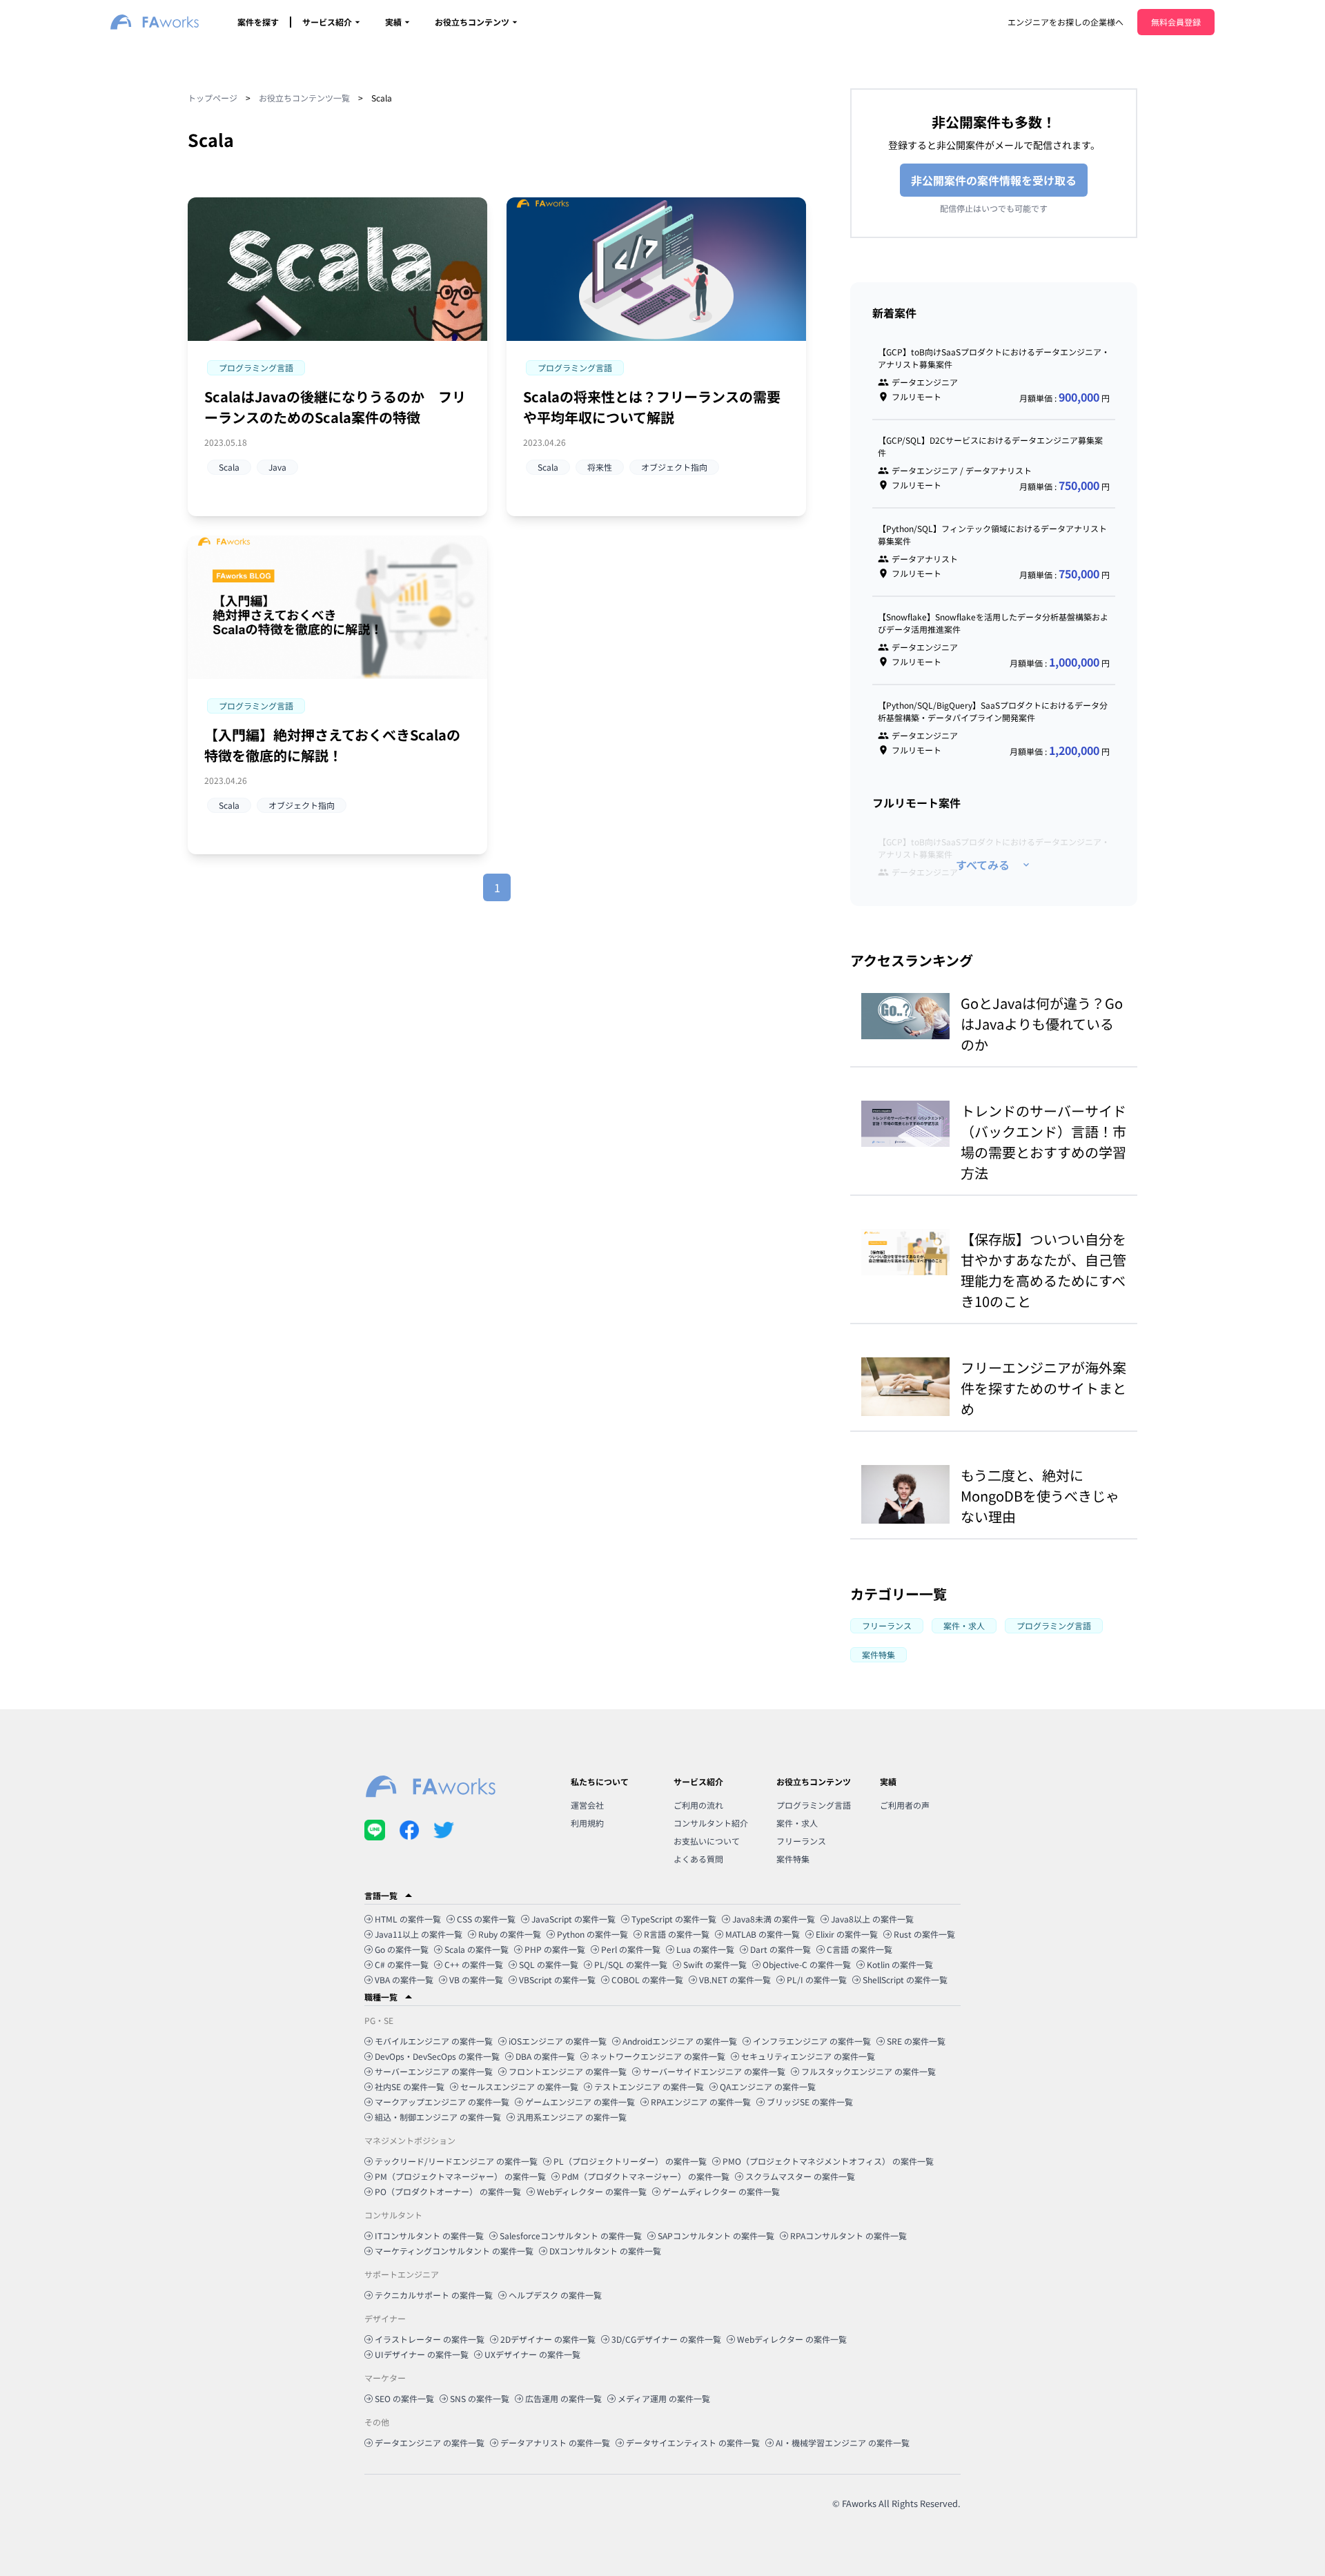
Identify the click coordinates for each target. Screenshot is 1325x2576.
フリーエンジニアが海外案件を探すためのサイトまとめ (1043, 1388)
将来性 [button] (600, 467)
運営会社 (587, 1805)
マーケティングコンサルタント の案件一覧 (454, 2251)
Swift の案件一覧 (715, 1964)
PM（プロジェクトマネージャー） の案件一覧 (460, 2176)
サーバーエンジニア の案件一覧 (434, 2071)
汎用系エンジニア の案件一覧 (572, 2117)
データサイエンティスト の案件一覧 (693, 2442)
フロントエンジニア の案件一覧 (568, 2071)
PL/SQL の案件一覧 (631, 1964)
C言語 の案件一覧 (860, 1949)
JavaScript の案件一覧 (573, 1919)
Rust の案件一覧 (924, 1934)
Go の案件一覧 (402, 1949)
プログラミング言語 (814, 1805)
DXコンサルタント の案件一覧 (605, 2251)
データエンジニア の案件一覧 (430, 2442)
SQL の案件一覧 (549, 1964)
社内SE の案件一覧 (410, 2086)
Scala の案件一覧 (477, 1949)
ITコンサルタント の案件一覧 (429, 2235)
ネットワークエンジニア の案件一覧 (658, 2056)
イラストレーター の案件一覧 (430, 2339)
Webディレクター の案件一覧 (592, 2191)
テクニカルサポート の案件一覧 (434, 2295)
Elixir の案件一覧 (847, 1934)
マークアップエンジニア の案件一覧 (442, 2102)
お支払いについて (707, 1841)
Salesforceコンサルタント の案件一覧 (571, 2235)
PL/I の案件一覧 (817, 1979)
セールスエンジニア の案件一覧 (519, 2086)
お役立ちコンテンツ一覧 (304, 98)
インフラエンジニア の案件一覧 (812, 2041)
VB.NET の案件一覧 (735, 1979)
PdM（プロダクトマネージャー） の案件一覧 (646, 2176)
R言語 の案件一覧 (677, 1934)
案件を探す (258, 22)
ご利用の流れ (698, 1805)
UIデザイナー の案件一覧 (422, 2354)
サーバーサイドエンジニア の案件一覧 (714, 2071)
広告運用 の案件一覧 (563, 2398)
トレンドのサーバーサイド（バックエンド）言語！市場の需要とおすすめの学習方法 (1043, 1142)
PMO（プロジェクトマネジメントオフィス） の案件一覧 (828, 2161)
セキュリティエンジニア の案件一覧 (808, 2056)
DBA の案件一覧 (545, 2056)
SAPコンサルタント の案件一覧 (716, 2235)
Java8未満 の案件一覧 (774, 1919)
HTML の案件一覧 (408, 1919)
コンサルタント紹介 (711, 1823)
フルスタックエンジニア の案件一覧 (868, 2071)
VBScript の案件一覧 (557, 1979)
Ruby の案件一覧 (510, 1934)
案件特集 (793, 1859)
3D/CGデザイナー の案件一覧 (666, 2339)
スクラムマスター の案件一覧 (800, 2176)
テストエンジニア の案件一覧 (649, 2086)
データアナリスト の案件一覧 (555, 2442)
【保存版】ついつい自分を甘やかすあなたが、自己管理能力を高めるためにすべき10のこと (1043, 1270)
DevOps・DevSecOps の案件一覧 (437, 2056)
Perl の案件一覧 (631, 1949)
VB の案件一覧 (476, 1979)
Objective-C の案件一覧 (807, 1964)
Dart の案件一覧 (781, 1949)
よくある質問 (698, 1859)
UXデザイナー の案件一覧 (532, 2354)
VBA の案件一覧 (404, 1979)
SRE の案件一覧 (916, 2041)
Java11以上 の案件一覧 (419, 1934)
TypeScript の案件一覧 (674, 1919)
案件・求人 (797, 1823)
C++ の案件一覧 (474, 1964)
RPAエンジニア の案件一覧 (701, 2102)
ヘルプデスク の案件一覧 (555, 2295)
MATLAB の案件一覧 (763, 1934)
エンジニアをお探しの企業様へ (1066, 22)
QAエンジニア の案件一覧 (768, 2086)
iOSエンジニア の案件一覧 (558, 2041)
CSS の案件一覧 (486, 1919)
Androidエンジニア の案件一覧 (680, 2041)
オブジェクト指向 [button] (674, 467)
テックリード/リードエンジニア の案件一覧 (456, 2161)
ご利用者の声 (905, 1805)
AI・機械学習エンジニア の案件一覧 (843, 2442)
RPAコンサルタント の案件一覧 (848, 2235)
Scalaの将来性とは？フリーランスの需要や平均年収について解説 (652, 407)
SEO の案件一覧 (404, 2398)
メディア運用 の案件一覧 (664, 2398)
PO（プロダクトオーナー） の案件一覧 (448, 2191)
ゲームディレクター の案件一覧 (721, 2191)
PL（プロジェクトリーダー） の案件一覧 (630, 2161)
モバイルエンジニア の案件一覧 (434, 2041)
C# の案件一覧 (402, 1964)
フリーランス (801, 1841)
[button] (256, 368)
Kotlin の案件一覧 (900, 1964)
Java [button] (277, 467)
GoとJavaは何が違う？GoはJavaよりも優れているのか (1042, 1024)
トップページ (213, 98)
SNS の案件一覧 (480, 2398)
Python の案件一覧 (592, 1934)
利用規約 (587, 1823)
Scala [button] (229, 467)
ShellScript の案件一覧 (905, 1979)
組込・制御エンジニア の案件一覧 (438, 2117)
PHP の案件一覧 (555, 1949)
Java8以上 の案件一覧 (872, 1919)
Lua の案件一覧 (705, 1949)
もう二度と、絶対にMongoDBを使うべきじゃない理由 (1040, 1496)
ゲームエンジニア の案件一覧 (580, 2102)
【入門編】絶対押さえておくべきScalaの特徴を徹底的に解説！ (332, 745)
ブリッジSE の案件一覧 (810, 2102)
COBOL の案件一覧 (647, 1979)
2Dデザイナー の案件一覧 (548, 2339)
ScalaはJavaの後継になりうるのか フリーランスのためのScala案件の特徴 (335, 407)
